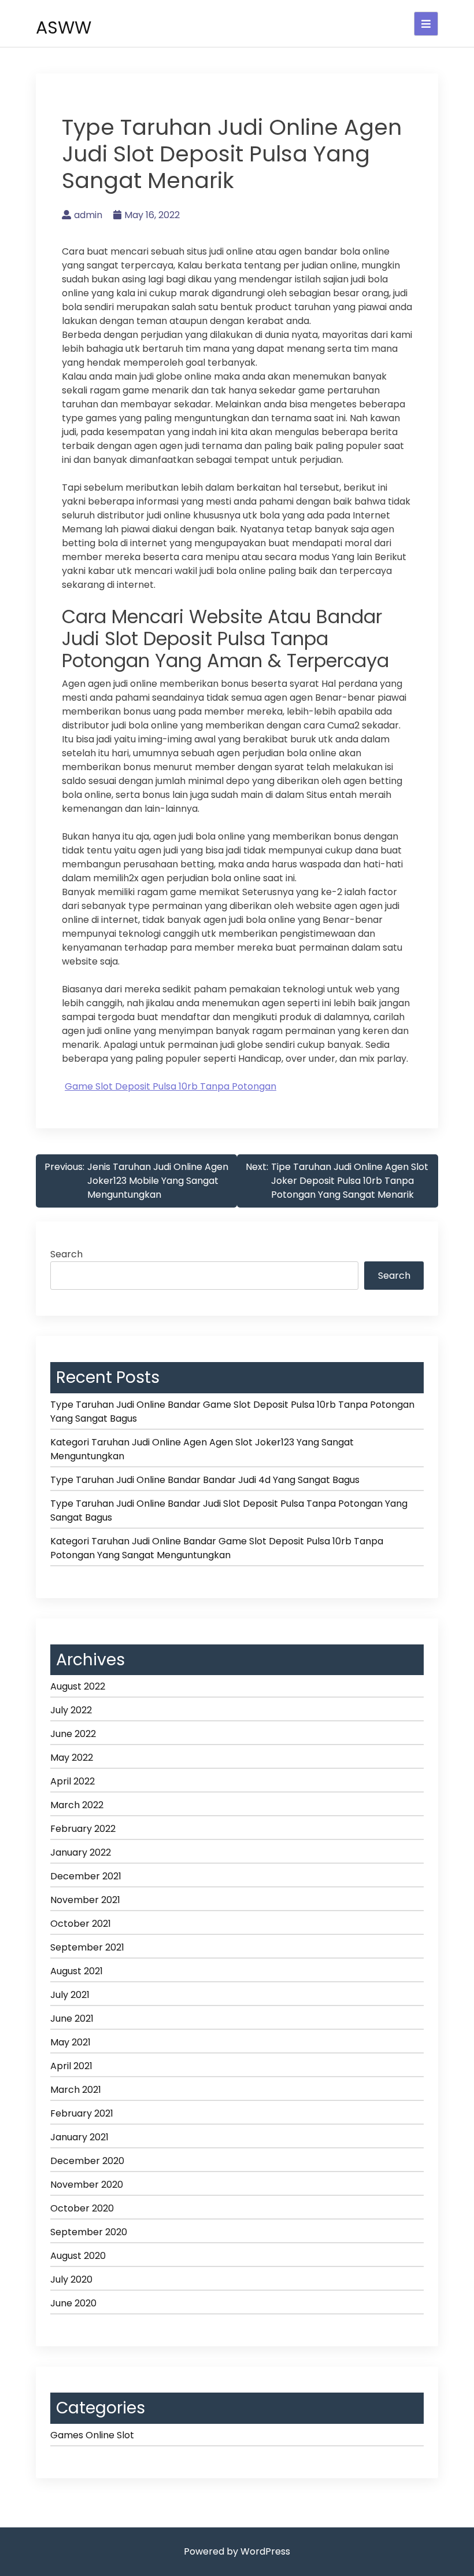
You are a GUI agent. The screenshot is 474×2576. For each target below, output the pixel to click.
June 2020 (73, 2303)
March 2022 (77, 1805)
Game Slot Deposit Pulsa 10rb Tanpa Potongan (171, 1086)
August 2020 (78, 2256)
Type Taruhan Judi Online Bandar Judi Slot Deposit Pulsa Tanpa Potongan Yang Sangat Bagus (229, 1510)
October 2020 (82, 2208)
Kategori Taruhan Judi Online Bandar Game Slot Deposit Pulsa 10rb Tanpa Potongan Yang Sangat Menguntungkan (217, 1548)
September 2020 (89, 2232)
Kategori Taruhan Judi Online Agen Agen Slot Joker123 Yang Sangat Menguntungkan (202, 1449)
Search (66, 1254)
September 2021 (87, 1947)
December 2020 (87, 2161)
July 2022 (71, 1710)
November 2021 (85, 1900)
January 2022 (81, 1852)
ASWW (64, 27)
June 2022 (73, 1734)
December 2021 (86, 1876)
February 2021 (82, 2113)
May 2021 (71, 2042)
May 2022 (72, 1758)
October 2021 (81, 1924)
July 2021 (70, 1995)
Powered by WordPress (237, 2551)
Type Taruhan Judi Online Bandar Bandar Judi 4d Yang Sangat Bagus (205, 1480)
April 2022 (73, 1781)
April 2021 (71, 2066)
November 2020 (87, 2185)
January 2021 (79, 2137)
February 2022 (83, 1829)
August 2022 (78, 1686)
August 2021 (77, 1971)
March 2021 (76, 2090)
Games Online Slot (92, 2435)
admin (88, 215)
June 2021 (72, 2019)
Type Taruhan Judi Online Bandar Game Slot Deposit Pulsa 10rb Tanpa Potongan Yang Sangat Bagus (232, 1412)
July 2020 (71, 2279)
